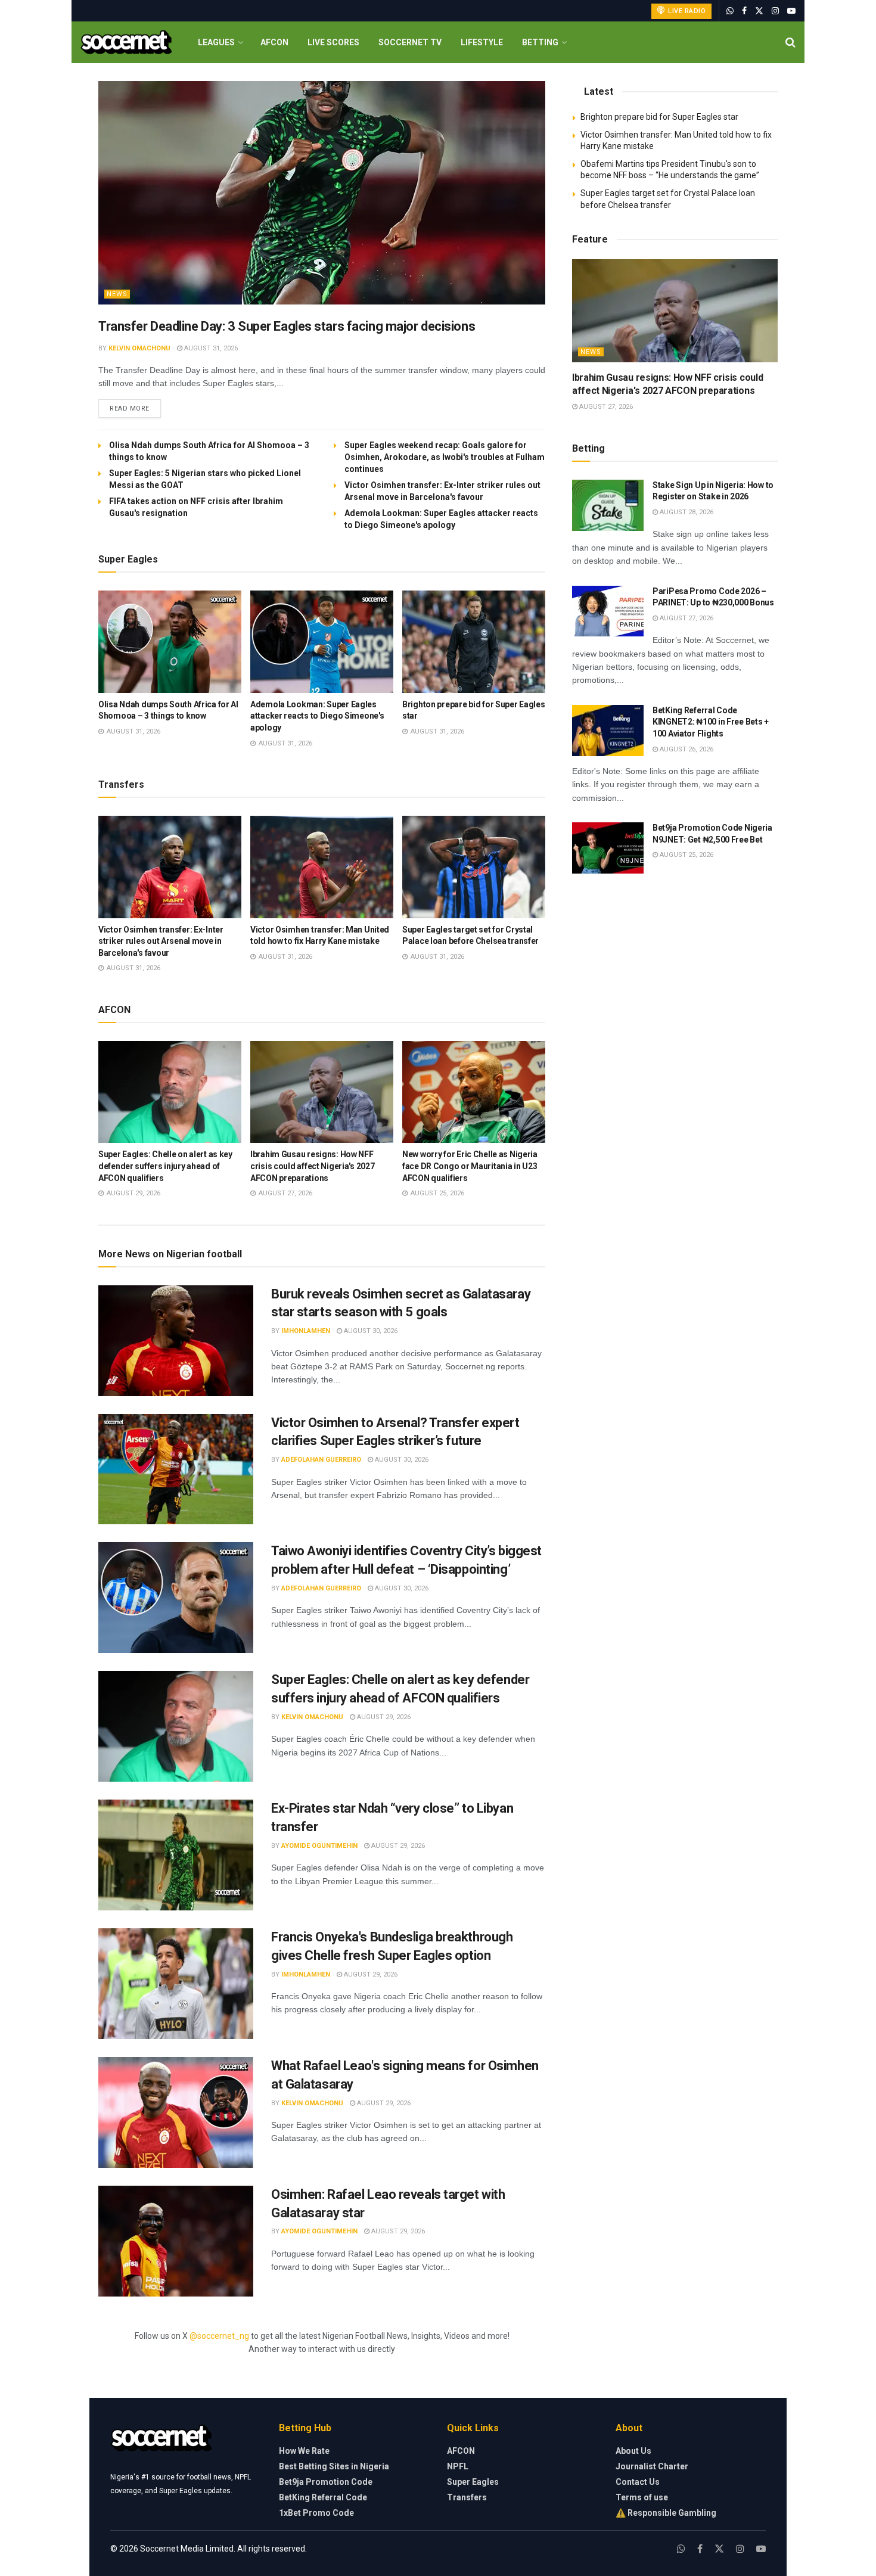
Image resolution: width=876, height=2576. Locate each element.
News (117, 294)
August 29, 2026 (383, 1717)
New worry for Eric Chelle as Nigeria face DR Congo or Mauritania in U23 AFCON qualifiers (470, 1166)
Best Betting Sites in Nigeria (334, 2466)
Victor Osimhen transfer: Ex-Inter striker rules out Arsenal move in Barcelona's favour (161, 941)
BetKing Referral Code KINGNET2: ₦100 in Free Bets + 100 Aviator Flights (711, 722)
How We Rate (304, 2451)
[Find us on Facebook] (744, 11)
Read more (135, 408)
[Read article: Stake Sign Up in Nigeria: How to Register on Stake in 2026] (608, 505)
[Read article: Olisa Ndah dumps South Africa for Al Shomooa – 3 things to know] (170, 642)
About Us (633, 2451)
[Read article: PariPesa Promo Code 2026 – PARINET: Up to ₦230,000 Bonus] (608, 611)
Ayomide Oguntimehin (319, 1846)
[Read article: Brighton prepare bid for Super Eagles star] (474, 642)
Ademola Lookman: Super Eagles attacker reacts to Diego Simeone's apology (317, 716)
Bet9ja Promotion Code (326, 2482)
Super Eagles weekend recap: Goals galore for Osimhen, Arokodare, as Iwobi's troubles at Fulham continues (445, 457)
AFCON (274, 42)
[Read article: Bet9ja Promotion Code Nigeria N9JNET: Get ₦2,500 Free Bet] (608, 848)
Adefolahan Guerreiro (321, 1460)
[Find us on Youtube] (791, 11)
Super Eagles (473, 2482)
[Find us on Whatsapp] (730, 11)
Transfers (467, 2497)
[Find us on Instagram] (775, 11)
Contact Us (638, 2482)
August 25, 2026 (686, 855)
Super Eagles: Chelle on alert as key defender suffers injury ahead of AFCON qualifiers (165, 1166)
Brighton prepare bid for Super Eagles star (659, 117)
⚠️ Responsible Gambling (666, 2513)
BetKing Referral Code (323, 2497)
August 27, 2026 (605, 407)
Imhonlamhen (306, 1331)
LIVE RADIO (686, 11)
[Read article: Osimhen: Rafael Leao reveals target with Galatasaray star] (176, 2241)
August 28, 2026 (686, 512)
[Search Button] (790, 42)
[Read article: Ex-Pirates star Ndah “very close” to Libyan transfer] (176, 1855)
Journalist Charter (652, 2466)
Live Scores (333, 42)
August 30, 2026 (370, 1331)
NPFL (458, 2466)
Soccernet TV (410, 42)
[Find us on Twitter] (759, 11)
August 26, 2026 (686, 749)
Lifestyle (482, 42)
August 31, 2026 (210, 348)
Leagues (216, 42)
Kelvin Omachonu (139, 348)
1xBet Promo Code (316, 2513)
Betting (540, 42)
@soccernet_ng (219, 2336)
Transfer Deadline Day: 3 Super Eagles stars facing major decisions (287, 326)
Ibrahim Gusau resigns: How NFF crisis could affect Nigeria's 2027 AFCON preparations (312, 1166)
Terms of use (642, 2497)
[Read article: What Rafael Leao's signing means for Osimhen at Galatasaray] (176, 2112)
